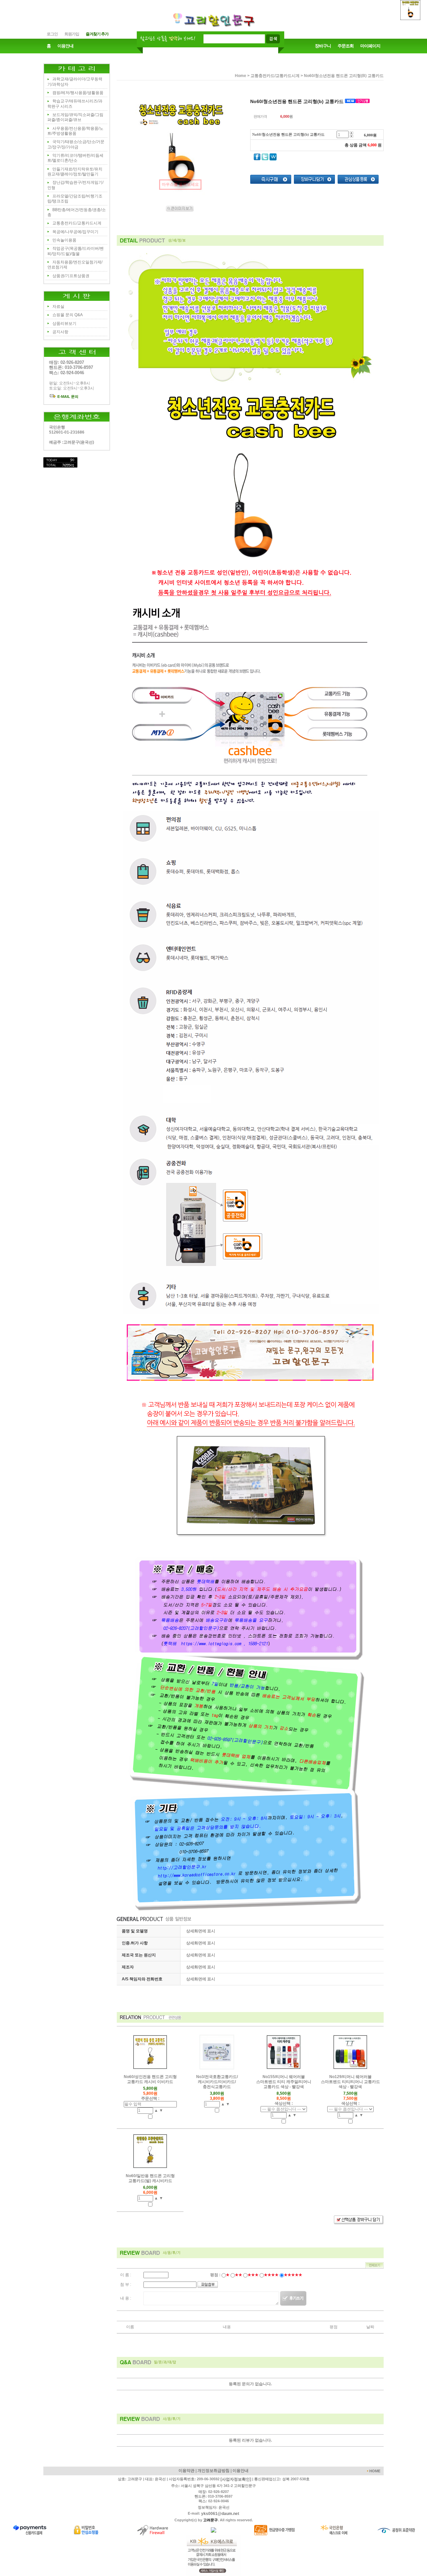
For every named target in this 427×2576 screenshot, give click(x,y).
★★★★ (271, 2275)
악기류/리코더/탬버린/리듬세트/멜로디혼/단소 (75, 158)
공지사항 (60, 332)
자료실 (58, 306)
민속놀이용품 (64, 240)
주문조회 (346, 46)
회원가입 (72, 34)
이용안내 (65, 46)
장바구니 (323, 46)
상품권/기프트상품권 (71, 276)
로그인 (52, 34)
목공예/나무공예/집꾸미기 (75, 232)
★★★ (253, 2275)
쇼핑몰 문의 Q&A (68, 315)
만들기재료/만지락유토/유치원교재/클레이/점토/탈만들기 (75, 172)
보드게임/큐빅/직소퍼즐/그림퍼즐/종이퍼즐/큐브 (75, 117)
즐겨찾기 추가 (97, 34)
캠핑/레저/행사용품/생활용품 (78, 93)
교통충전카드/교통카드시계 (77, 223)
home (241, 76)
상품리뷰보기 (64, 324)
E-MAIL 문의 (67, 397)
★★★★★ (293, 2275)
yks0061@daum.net (220, 2514)
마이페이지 (370, 46)
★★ (239, 2275)
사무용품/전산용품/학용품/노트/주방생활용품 (75, 131)
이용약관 (186, 2471)
